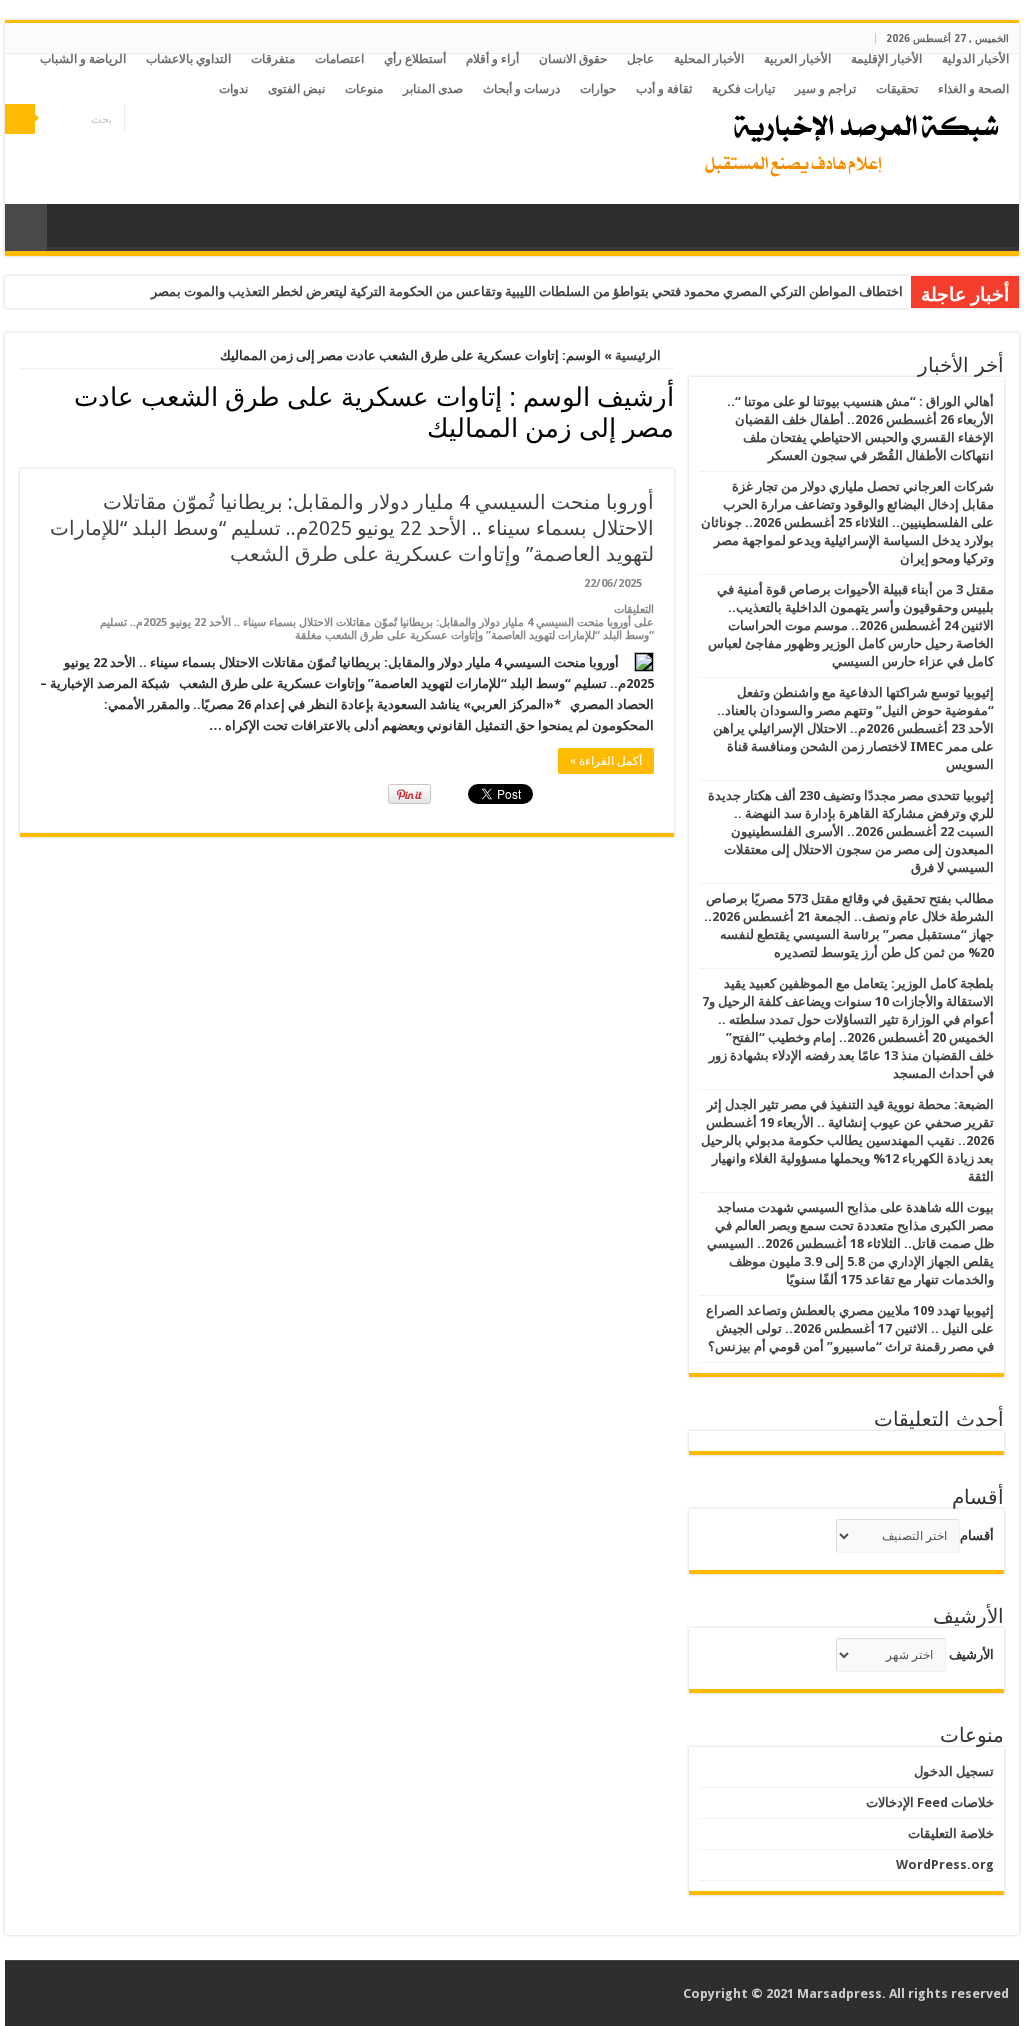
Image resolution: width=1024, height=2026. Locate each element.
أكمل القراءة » (606, 761)
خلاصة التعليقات (951, 1833)
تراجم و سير (825, 89)
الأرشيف (971, 1654)
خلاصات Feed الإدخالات (930, 1802)
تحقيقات (897, 89)
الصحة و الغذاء (973, 89)
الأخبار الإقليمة (886, 59)
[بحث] (20, 119)
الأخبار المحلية (709, 59)
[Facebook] (177, 120)
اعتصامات (339, 59)
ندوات (233, 89)
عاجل (640, 59)
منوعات (364, 89)
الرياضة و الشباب (83, 59)
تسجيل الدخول (954, 1771)
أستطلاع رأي (415, 59)
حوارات (598, 89)
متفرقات (273, 59)
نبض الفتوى (296, 89)
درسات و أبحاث (521, 89)
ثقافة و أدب (664, 89)
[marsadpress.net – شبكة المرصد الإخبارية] (847, 140)
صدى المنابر (433, 89)
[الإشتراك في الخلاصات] (25, 458)
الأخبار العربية (797, 59)
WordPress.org (945, 1864)
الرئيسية (639, 355)
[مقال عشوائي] (26, 227)
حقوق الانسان (573, 59)
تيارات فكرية (743, 89)
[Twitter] (158, 120)
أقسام (977, 1535)
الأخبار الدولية (975, 59)
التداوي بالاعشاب (188, 59)
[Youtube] (139, 120)
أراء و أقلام (492, 59)
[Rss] (196, 120)
